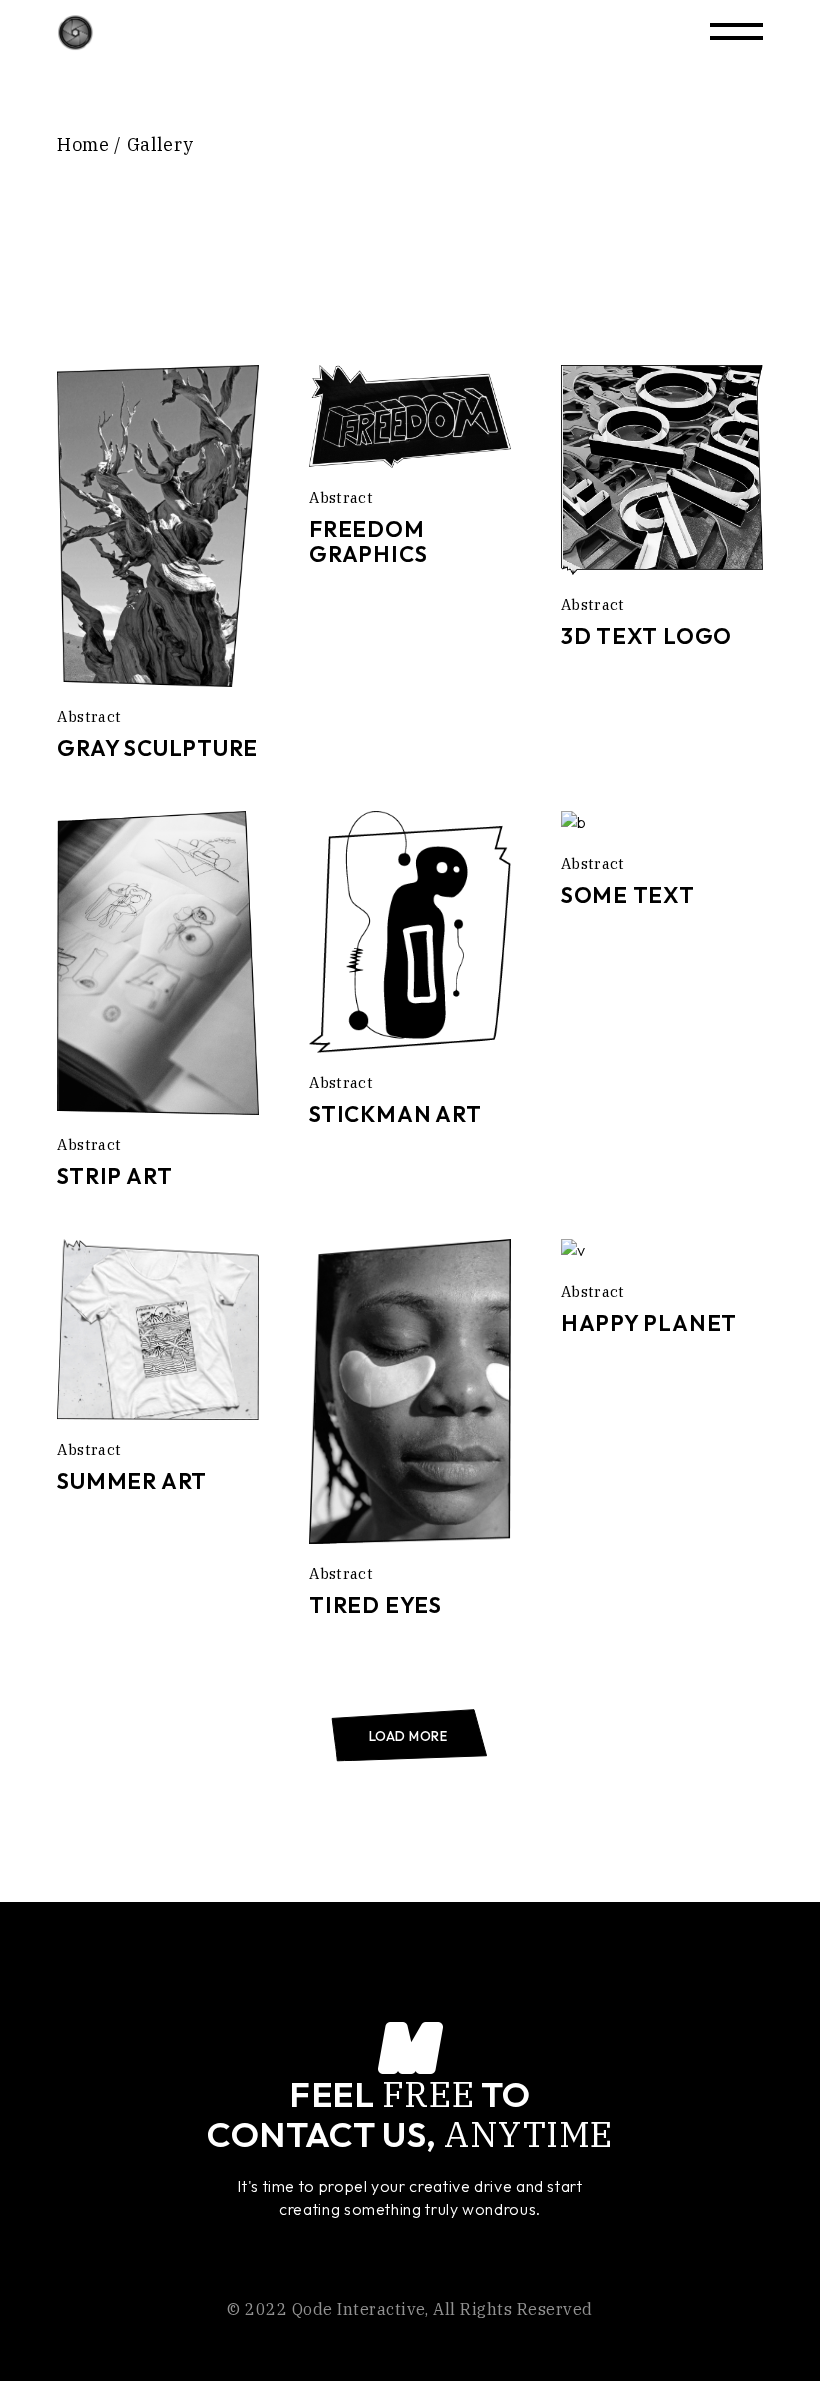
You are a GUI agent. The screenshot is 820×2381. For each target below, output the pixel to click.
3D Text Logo (646, 636)
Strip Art (114, 1176)
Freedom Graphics (368, 541)
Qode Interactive (359, 2309)
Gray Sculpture (157, 748)
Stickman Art (395, 1114)
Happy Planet (649, 1323)
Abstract (89, 716)
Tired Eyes (375, 1605)
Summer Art (132, 1481)
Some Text (628, 895)
